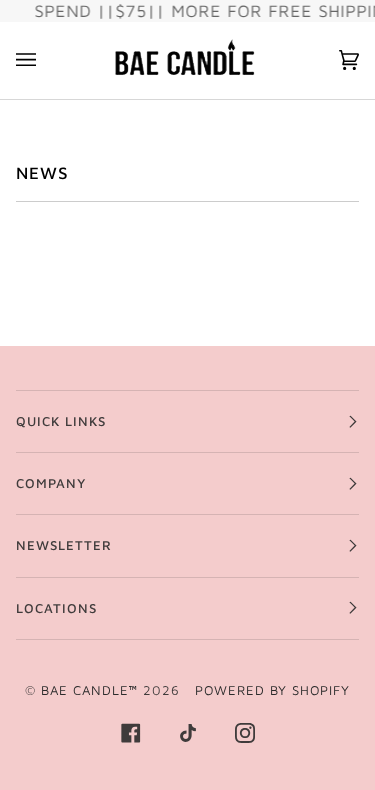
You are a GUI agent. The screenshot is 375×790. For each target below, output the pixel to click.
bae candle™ (89, 690)
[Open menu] (46, 60)
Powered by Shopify (272, 690)
